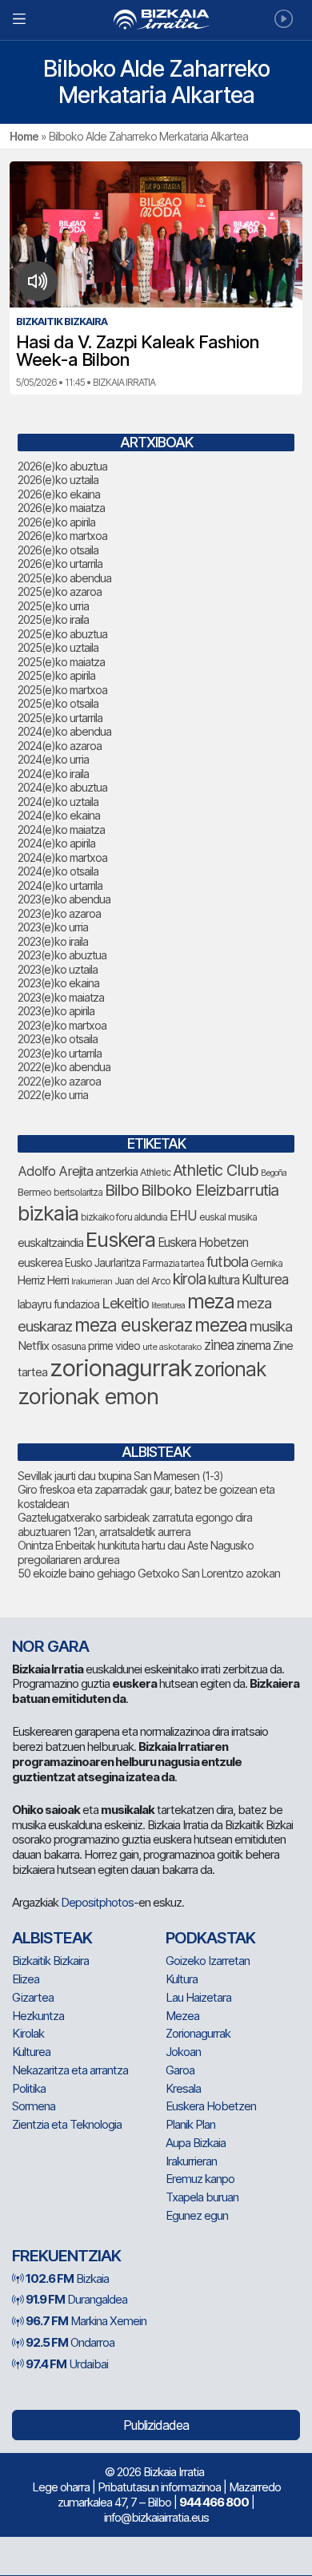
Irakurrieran (92, 1281)
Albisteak (52, 1938)
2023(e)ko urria (53, 927)
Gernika (266, 1263)
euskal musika (228, 1217)
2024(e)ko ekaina (59, 815)
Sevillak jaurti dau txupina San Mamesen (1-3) (120, 1476)
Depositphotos (97, 1902)
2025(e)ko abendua (64, 578)
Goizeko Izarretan (208, 1961)
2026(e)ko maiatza (61, 508)
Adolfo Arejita (55, 1171)
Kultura (182, 1979)
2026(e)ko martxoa (62, 536)
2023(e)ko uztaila (58, 969)
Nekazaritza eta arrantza (70, 2070)
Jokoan (183, 2052)
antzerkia (116, 1172)
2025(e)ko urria (53, 606)
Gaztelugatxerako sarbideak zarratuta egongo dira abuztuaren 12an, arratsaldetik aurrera (135, 1524)
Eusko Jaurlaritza (102, 1263)
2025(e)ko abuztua (62, 634)
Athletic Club (216, 1170)
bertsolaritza (78, 1192)
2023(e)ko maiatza (61, 997)
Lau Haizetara (198, 1997)
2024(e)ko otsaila (58, 871)
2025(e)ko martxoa (62, 690)
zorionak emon (88, 1397)
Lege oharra (61, 2487)
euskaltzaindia (50, 1243)
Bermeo (34, 1192)
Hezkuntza (38, 2016)
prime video (114, 1346)
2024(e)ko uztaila (58, 802)
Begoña (274, 1173)
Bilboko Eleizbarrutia (210, 1190)
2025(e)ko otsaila (58, 703)
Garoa (180, 2070)
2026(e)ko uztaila (58, 480)
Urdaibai (67, 2364)
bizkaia (48, 1213)
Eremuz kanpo (200, 2179)
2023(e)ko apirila (56, 1011)
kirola (189, 1279)
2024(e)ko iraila (53, 774)
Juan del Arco (142, 1281)
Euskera (120, 1239)
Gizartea (33, 1997)
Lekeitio (125, 1303)
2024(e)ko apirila (56, 843)
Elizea (26, 1979)
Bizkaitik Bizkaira (50, 1961)
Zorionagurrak (198, 2033)
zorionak (230, 1369)
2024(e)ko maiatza (61, 830)
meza (211, 1301)
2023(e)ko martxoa (62, 1025)
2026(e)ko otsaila (58, 550)
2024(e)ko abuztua (62, 787)
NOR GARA (50, 1646)
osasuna (68, 1346)
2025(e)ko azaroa (60, 591)
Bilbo (122, 1190)
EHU (183, 1215)
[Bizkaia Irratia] (156, 20)
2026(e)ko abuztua (62, 466)
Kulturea (265, 1279)
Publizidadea (156, 2425)
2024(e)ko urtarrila (60, 885)
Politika (29, 2088)
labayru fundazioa (58, 1304)
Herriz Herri (43, 1280)
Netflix (33, 1346)
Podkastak (210, 1938)
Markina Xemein (86, 2321)
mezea (221, 1325)
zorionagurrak (121, 1368)
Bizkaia (67, 2278)
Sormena (34, 2106)
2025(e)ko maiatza (61, 662)
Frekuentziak (66, 2256)
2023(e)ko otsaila (58, 1039)
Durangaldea (76, 2299)
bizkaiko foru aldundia (124, 1217)
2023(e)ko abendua (64, 899)
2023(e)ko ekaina (58, 983)
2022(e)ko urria (53, 1095)
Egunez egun (197, 2215)
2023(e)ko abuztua (62, 955)
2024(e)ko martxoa (62, 857)
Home (24, 136)
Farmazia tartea (173, 1263)
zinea (219, 1345)
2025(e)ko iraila (53, 619)
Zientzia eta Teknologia (67, 2124)
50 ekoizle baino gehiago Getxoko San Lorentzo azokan (149, 1573)
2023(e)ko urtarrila (60, 1053)
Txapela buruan (202, 2197)
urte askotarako (172, 1347)
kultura (224, 1280)
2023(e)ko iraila (53, 941)
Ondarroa (70, 2342)
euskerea (40, 1262)
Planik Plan (190, 2124)
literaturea (168, 1306)
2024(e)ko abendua (64, 731)
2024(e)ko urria (53, 759)
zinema (253, 1346)
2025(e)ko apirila (56, 675)
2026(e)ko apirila (56, 522)
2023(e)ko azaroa (59, 913)
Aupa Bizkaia (196, 2143)
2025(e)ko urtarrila (60, 718)
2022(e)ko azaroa (59, 1081)
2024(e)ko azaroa (60, 746)
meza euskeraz (133, 1325)
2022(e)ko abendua (64, 1067)
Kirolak (28, 2033)
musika (271, 1326)
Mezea (182, 2016)
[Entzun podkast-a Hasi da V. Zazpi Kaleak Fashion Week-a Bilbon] (38, 281)
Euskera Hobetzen (203, 1242)
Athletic (155, 1172)
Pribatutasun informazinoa (159, 2487)
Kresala (183, 2088)
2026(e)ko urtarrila (60, 564)
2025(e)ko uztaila (58, 647)
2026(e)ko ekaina (59, 494)
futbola (227, 1261)
